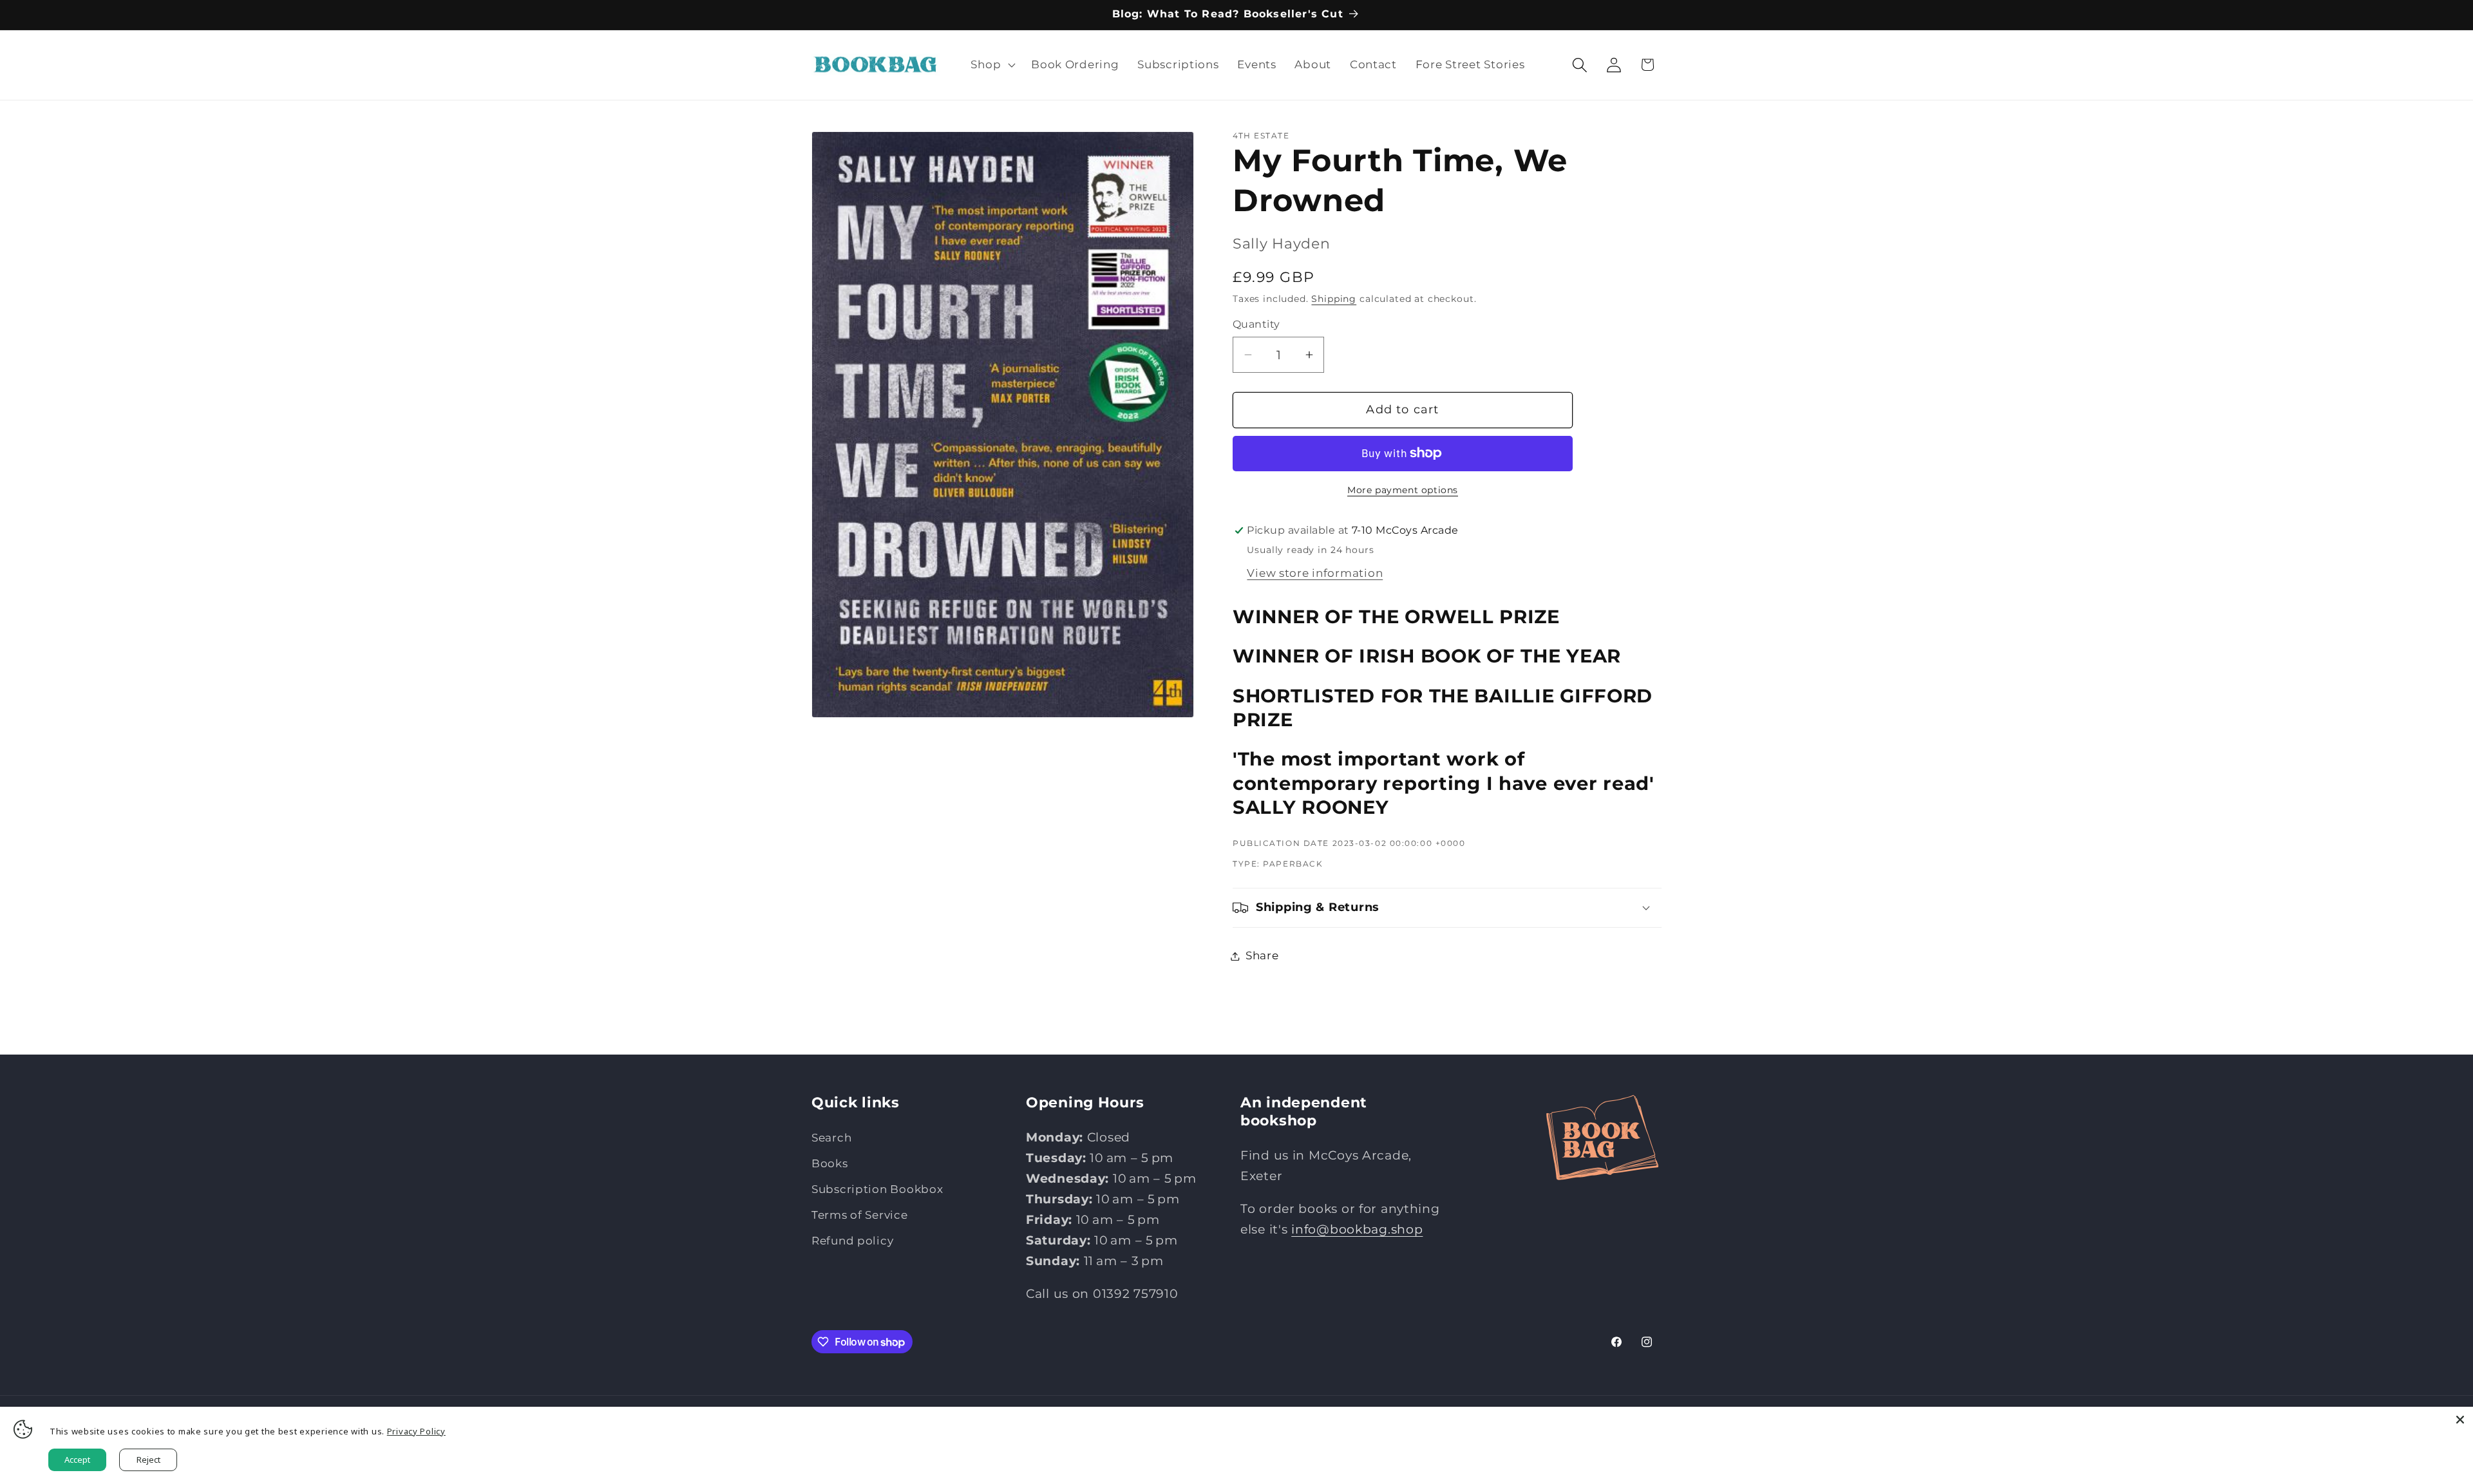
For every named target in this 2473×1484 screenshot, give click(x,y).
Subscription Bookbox (877, 1189)
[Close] (2460, 1420)
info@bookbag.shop (1357, 1229)
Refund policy (852, 1241)
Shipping (1334, 299)
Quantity (1256, 324)
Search (831, 1138)
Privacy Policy (416, 1431)
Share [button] (1262, 955)
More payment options (1403, 490)
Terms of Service (860, 1215)
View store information (1315, 573)
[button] (992, 65)
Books (830, 1163)
